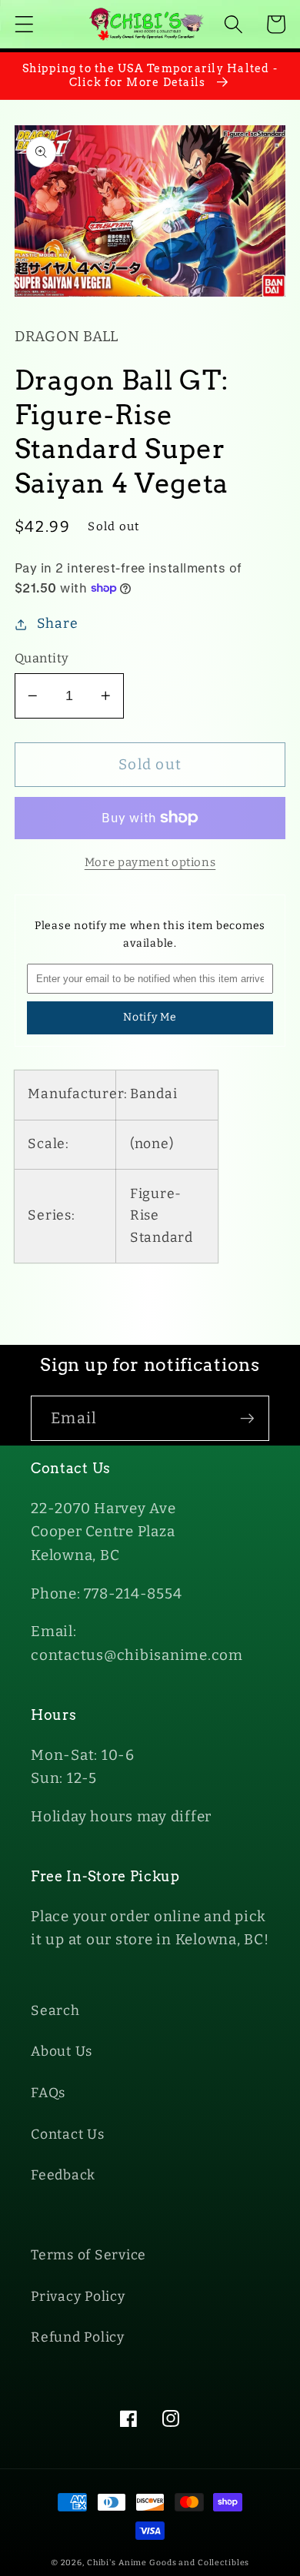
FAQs (48, 2093)
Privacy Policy (78, 2297)
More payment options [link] (150, 862)
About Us (62, 2052)
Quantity (42, 658)
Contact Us (68, 2134)
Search (55, 2011)
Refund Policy (78, 2337)
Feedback (63, 2175)
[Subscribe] (247, 1418)
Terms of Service (88, 2255)
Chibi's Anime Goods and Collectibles (168, 2563)
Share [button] (58, 624)
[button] (24, 24)
